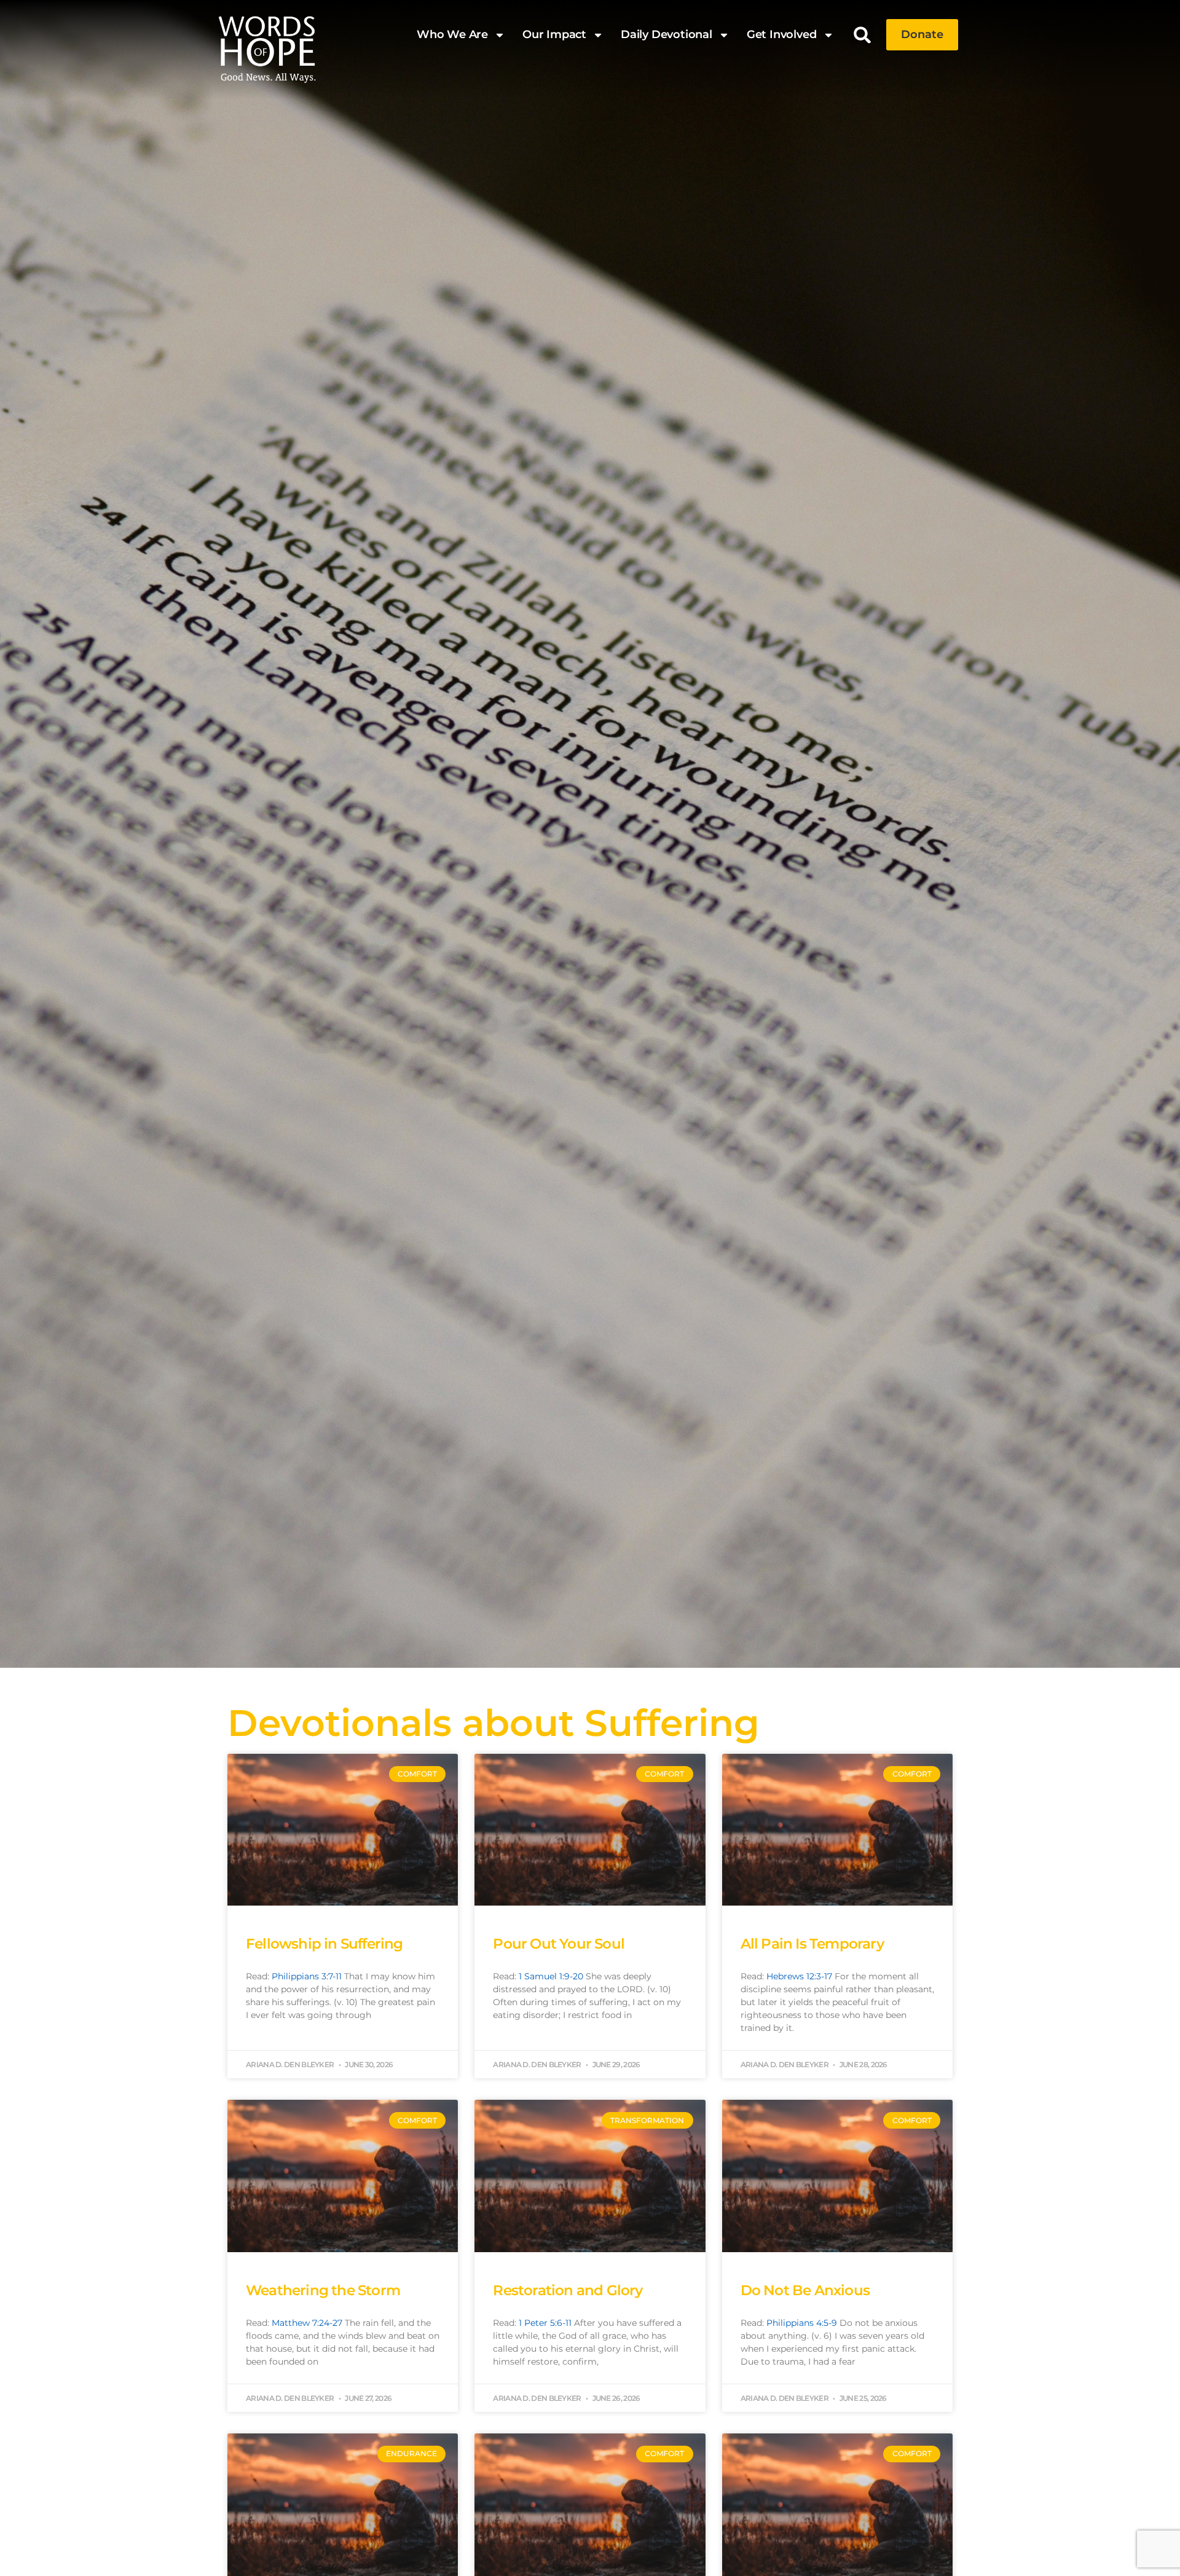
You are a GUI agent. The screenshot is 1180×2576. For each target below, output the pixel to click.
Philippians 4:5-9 (802, 2323)
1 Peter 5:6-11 (545, 2323)
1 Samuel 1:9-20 (551, 1976)
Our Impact (554, 34)
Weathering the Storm (323, 2290)
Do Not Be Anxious (805, 2290)
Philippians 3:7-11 (307, 1976)
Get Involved (782, 34)
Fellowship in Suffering (324, 1944)
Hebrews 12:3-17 (799, 1976)
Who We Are (452, 34)
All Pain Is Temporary (812, 1944)
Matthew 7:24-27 (307, 2323)
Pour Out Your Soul (559, 1944)
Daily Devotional (667, 34)
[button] (863, 35)
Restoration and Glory (568, 2290)
